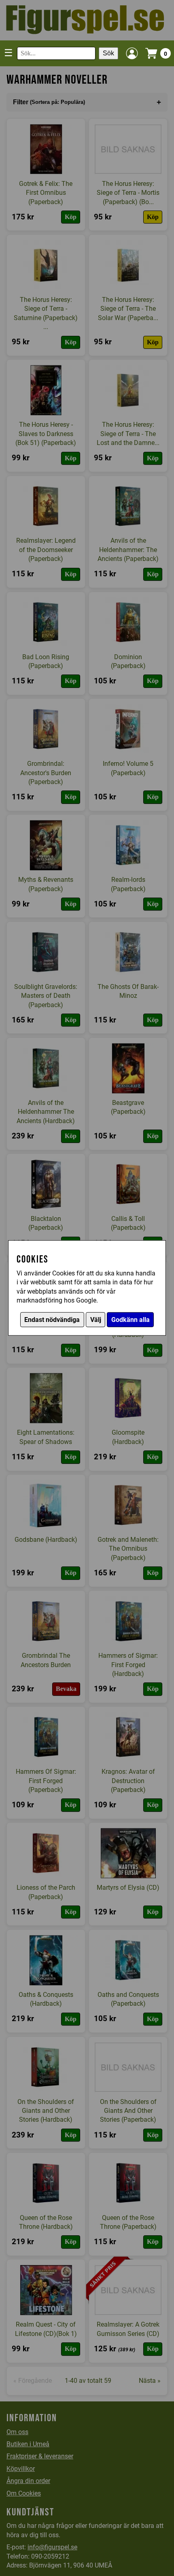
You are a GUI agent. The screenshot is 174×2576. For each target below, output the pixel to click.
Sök (108, 53)
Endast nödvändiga (52, 1320)
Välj (96, 1320)
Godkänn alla (130, 1320)
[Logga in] (132, 53)
